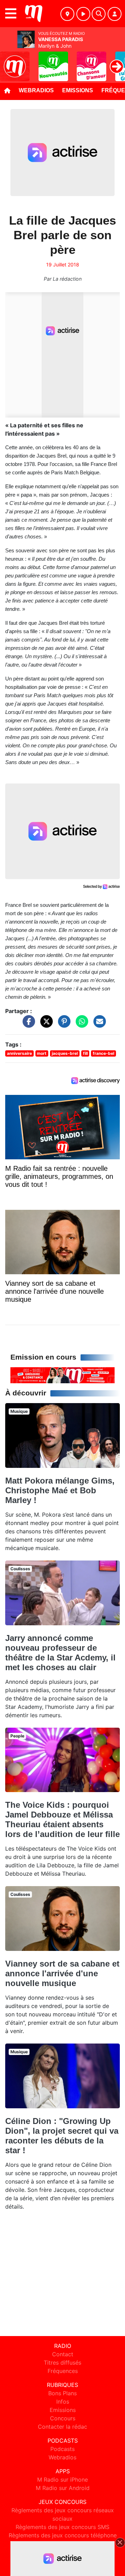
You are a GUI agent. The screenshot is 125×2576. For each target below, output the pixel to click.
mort (42, 1053)
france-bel (103, 1053)
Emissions (78, 90)
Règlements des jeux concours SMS (62, 2527)
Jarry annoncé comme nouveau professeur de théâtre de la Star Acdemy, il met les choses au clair (60, 1653)
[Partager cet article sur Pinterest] (62, 1025)
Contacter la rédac (62, 2427)
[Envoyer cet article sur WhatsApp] (80, 1025)
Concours (63, 2418)
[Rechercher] (99, 14)
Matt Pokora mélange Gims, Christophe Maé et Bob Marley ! (60, 1490)
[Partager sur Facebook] (27, 1025)
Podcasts (62, 2449)
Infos (63, 2402)
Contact (63, 2354)
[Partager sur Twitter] (45, 1025)
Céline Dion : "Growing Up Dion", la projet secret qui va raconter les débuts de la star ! (62, 2136)
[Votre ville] (67, 14)
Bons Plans (62, 2393)
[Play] (9, 61)
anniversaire (19, 1053)
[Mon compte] (115, 14)
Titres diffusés (62, 2363)
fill (85, 1053)
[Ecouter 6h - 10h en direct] (62, 1375)
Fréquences (63, 2371)
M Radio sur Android (63, 2488)
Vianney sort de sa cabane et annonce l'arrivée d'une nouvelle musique (62, 1973)
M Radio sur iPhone (62, 2480)
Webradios (36, 90)
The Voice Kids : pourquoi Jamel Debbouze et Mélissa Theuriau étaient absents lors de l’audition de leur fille (62, 1819)
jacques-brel (65, 1053)
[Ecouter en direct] (83, 14)
